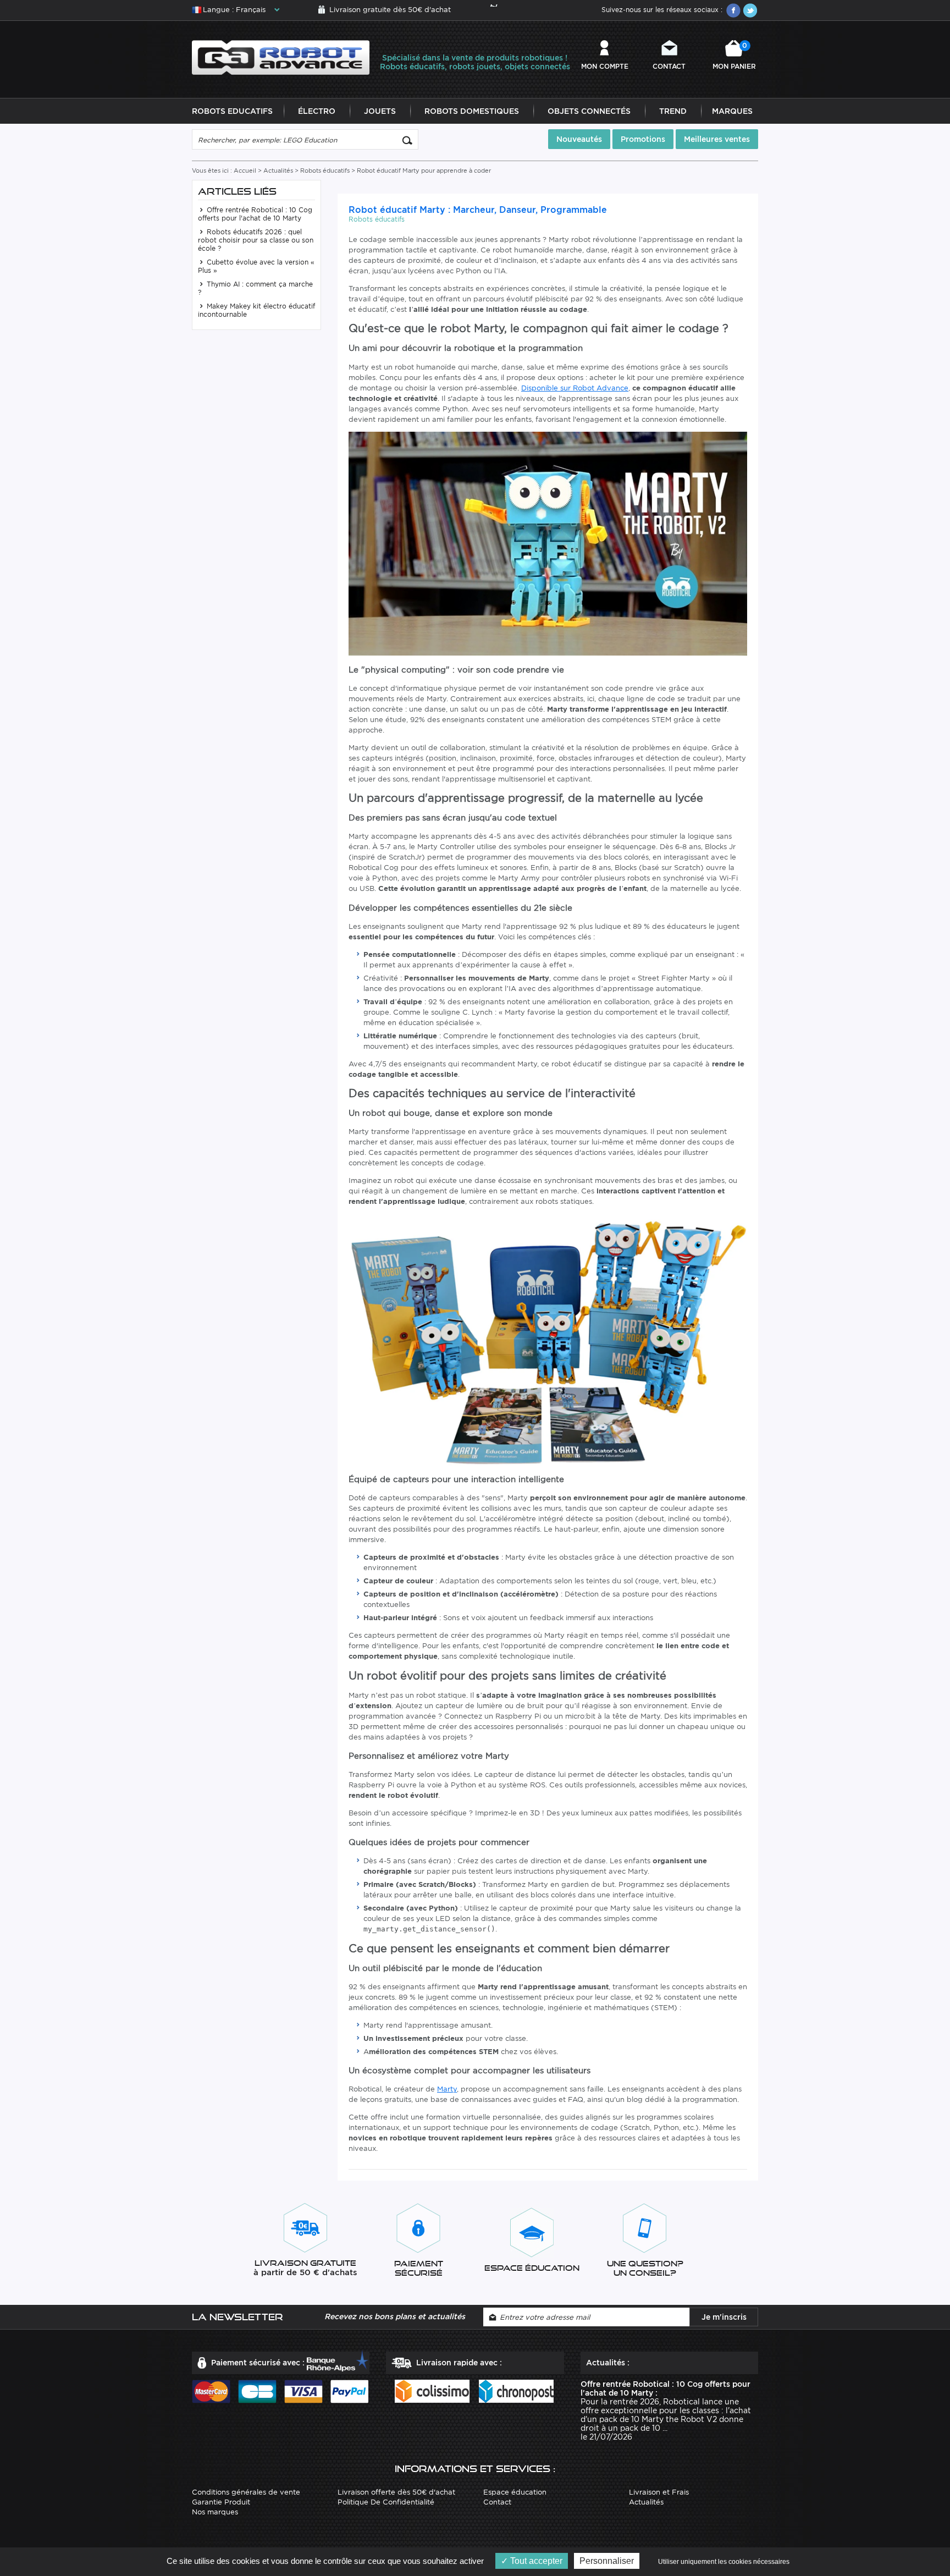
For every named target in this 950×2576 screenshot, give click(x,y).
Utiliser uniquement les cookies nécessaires (724, 2562)
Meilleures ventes (717, 139)
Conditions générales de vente (246, 2492)
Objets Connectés (589, 111)
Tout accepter (535, 2561)
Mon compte (605, 66)
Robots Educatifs (232, 111)
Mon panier (734, 56)
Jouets (380, 111)
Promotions (643, 139)
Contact (669, 66)
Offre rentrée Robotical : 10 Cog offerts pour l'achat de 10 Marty (255, 214)
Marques (732, 111)
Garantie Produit (221, 2502)
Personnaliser (607, 2561)
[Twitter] (750, 10)
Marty (447, 2089)
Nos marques (215, 2512)
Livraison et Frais (659, 2492)
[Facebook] (733, 10)
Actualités (278, 170)
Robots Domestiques (472, 111)
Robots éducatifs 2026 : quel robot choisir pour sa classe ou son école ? (256, 240)
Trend (673, 111)
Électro (317, 111)
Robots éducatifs (325, 170)
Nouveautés (579, 139)
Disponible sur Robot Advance (575, 388)
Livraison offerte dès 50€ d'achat (396, 2492)
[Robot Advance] (281, 57)
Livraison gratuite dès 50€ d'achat (390, 10)
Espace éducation (515, 2492)
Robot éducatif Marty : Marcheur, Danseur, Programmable (478, 210)
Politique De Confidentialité (386, 2502)
